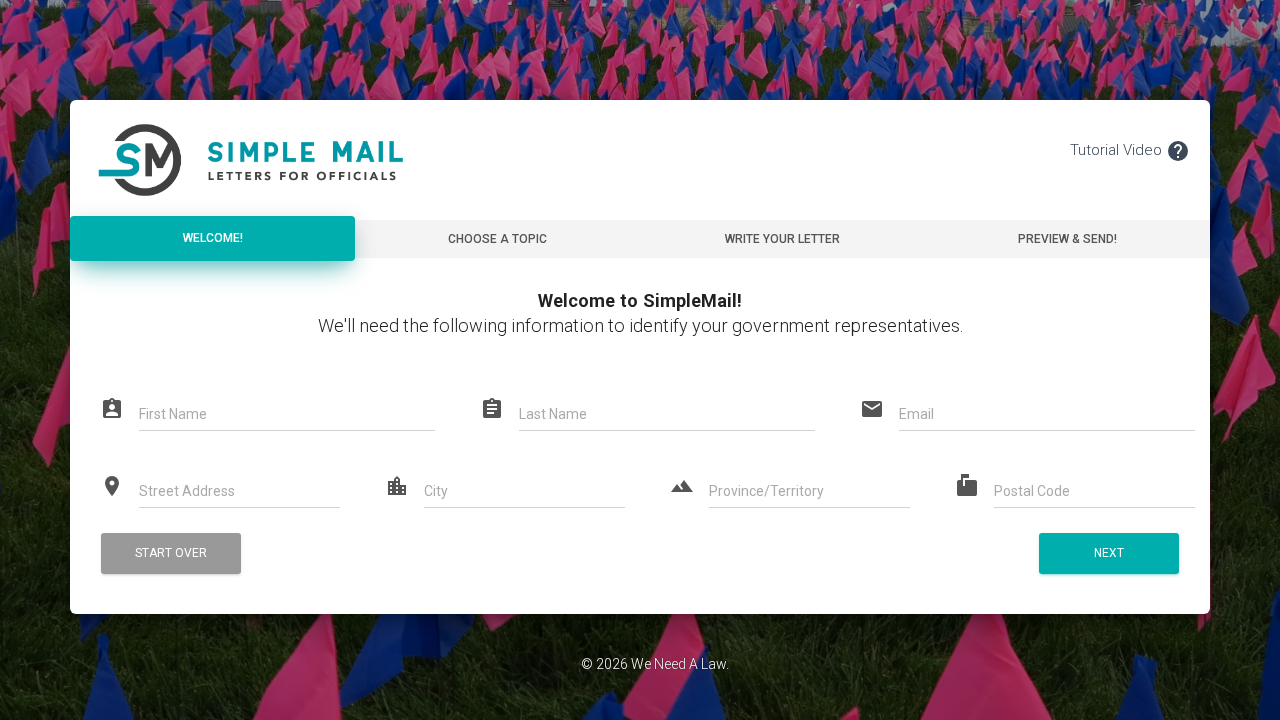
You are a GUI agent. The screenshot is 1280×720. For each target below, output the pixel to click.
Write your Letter (782, 239)
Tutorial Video (1130, 151)
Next (1109, 553)
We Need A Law (678, 664)
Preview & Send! (1067, 239)
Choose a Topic (497, 239)
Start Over (171, 553)
